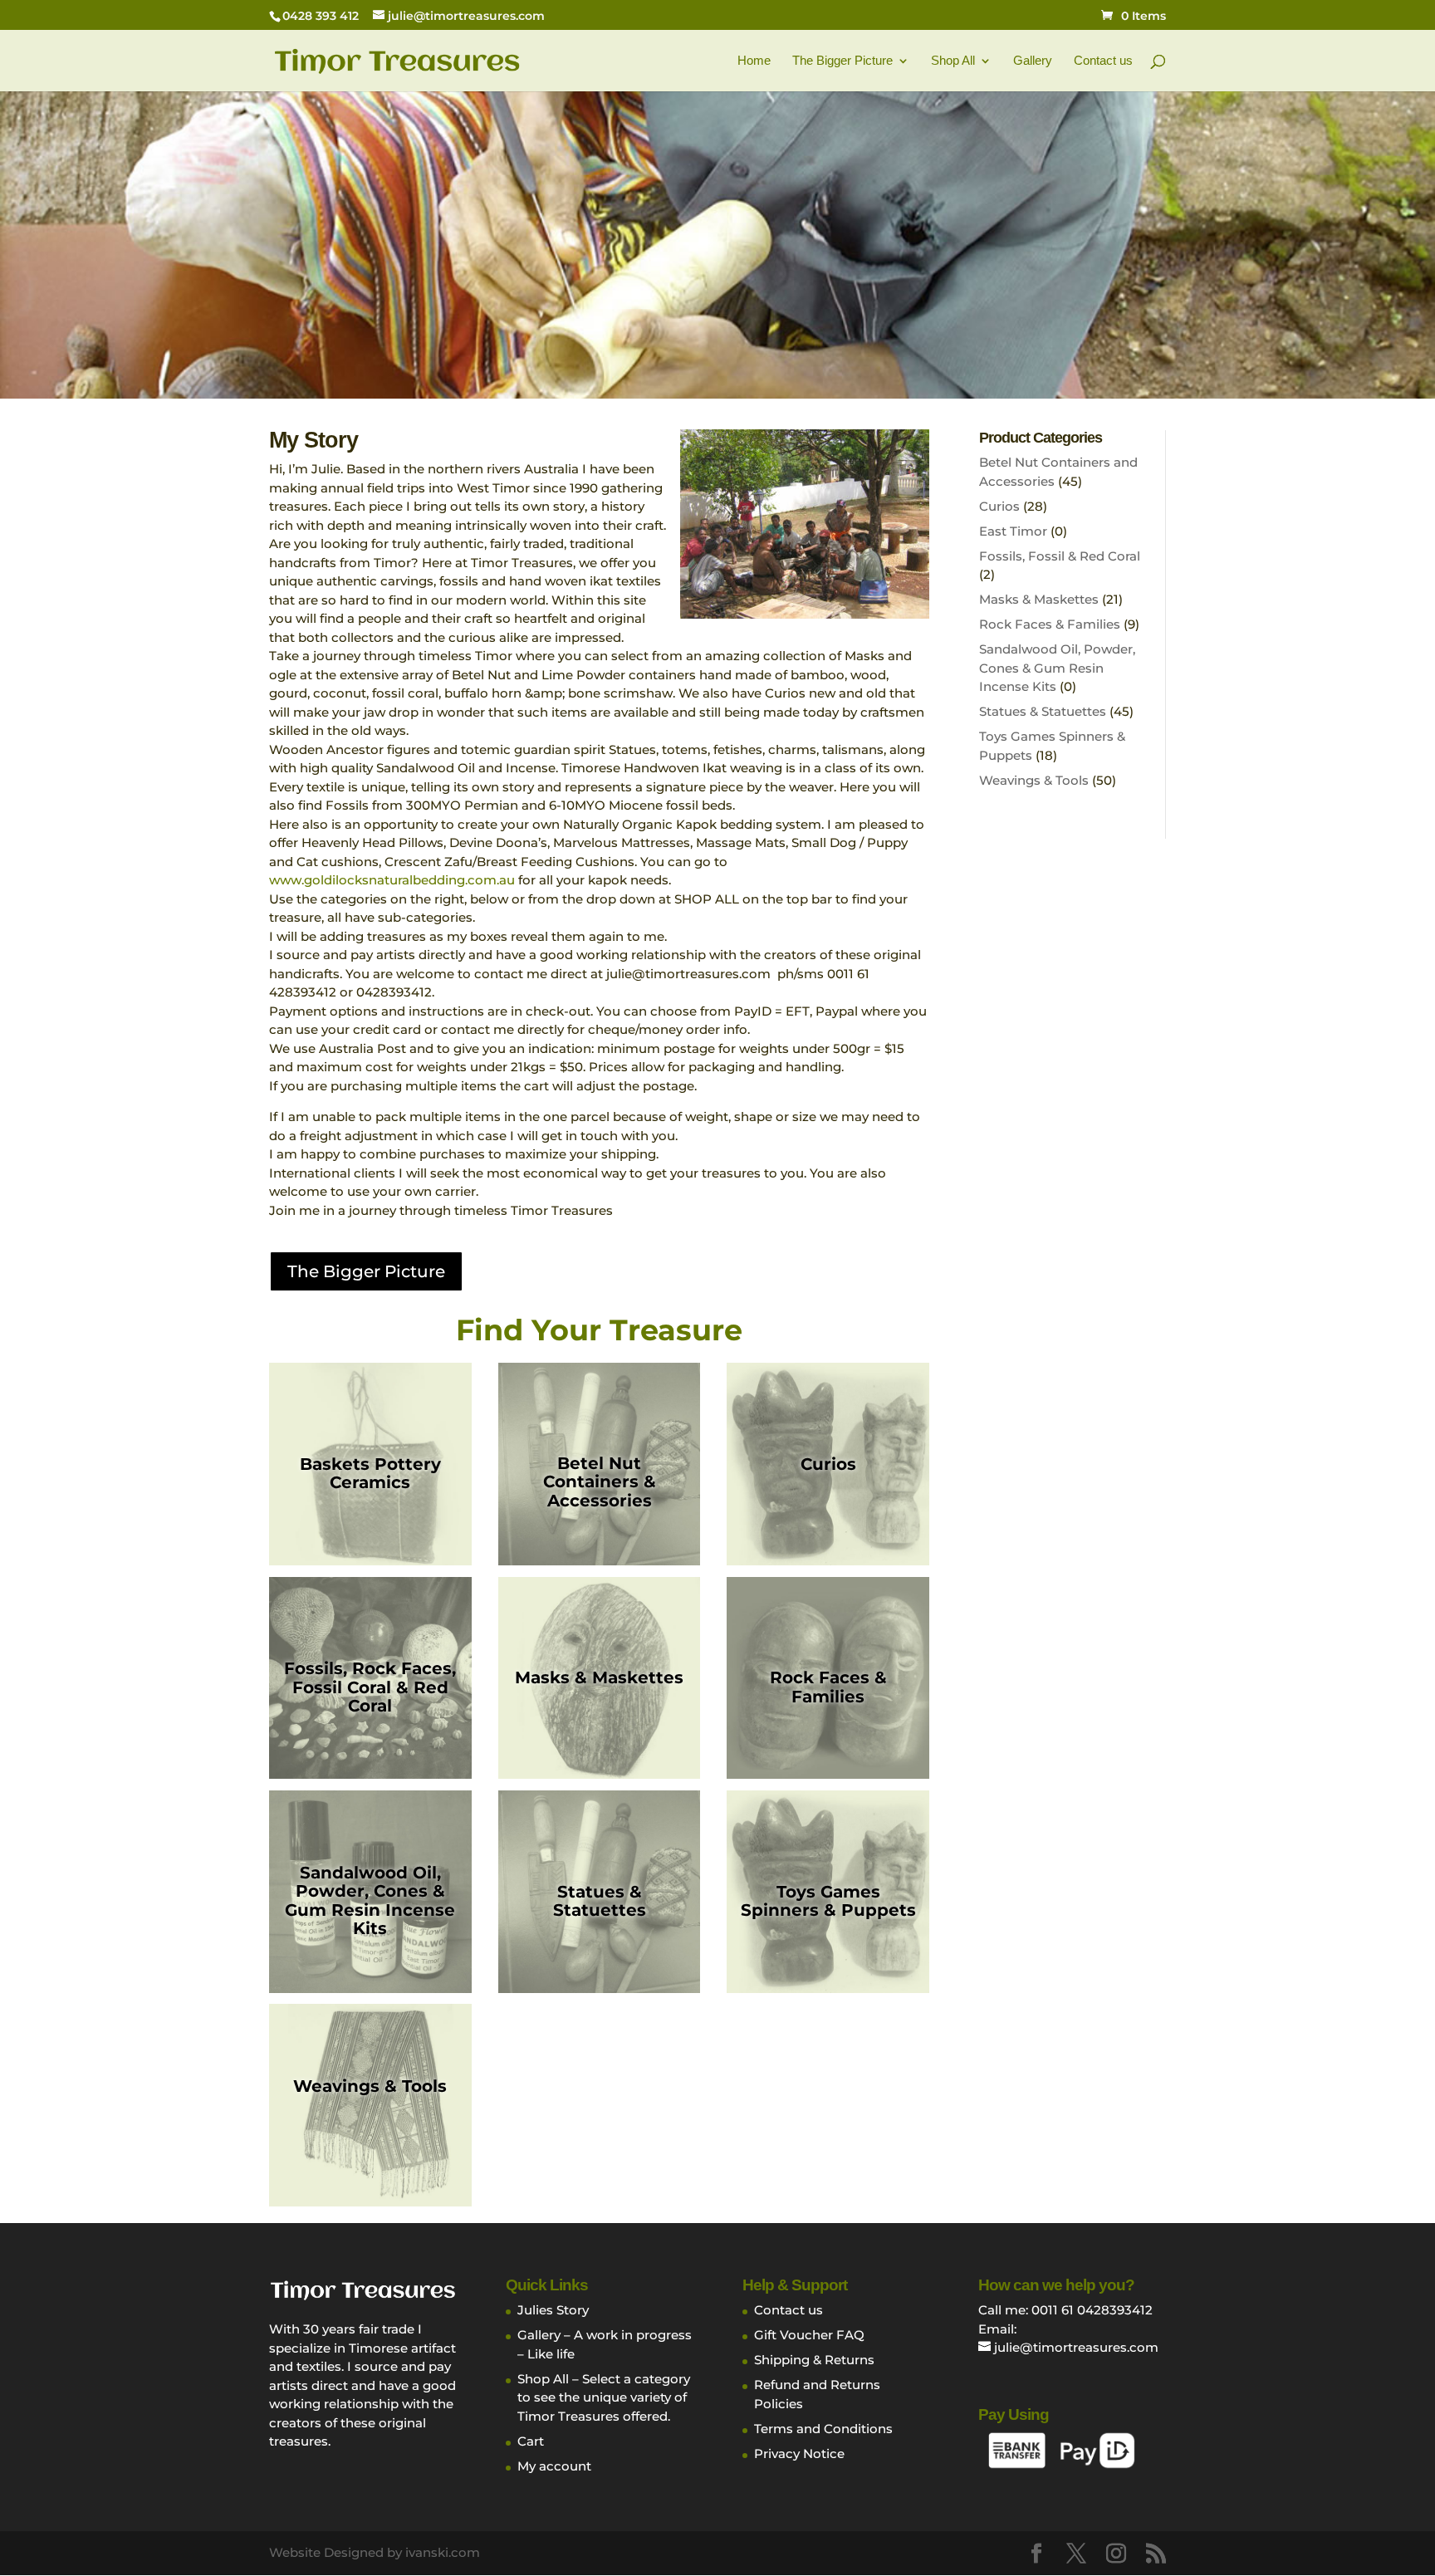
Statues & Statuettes (1043, 711)
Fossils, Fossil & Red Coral (1060, 556)
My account (554, 2466)
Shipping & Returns (814, 2360)
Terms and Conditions (823, 2429)
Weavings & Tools (1034, 780)
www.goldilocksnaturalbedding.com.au (392, 880)
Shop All (953, 61)
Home (754, 61)
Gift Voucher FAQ (809, 2335)
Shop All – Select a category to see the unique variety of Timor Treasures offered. (604, 2397)
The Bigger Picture (842, 61)
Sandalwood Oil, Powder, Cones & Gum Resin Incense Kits (1057, 668)
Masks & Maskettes (1039, 599)
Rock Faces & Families (1050, 624)
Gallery (1033, 61)
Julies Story (553, 2310)
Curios (999, 506)
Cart (531, 2441)
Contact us (1103, 61)
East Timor (1013, 531)
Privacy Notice (799, 2454)
